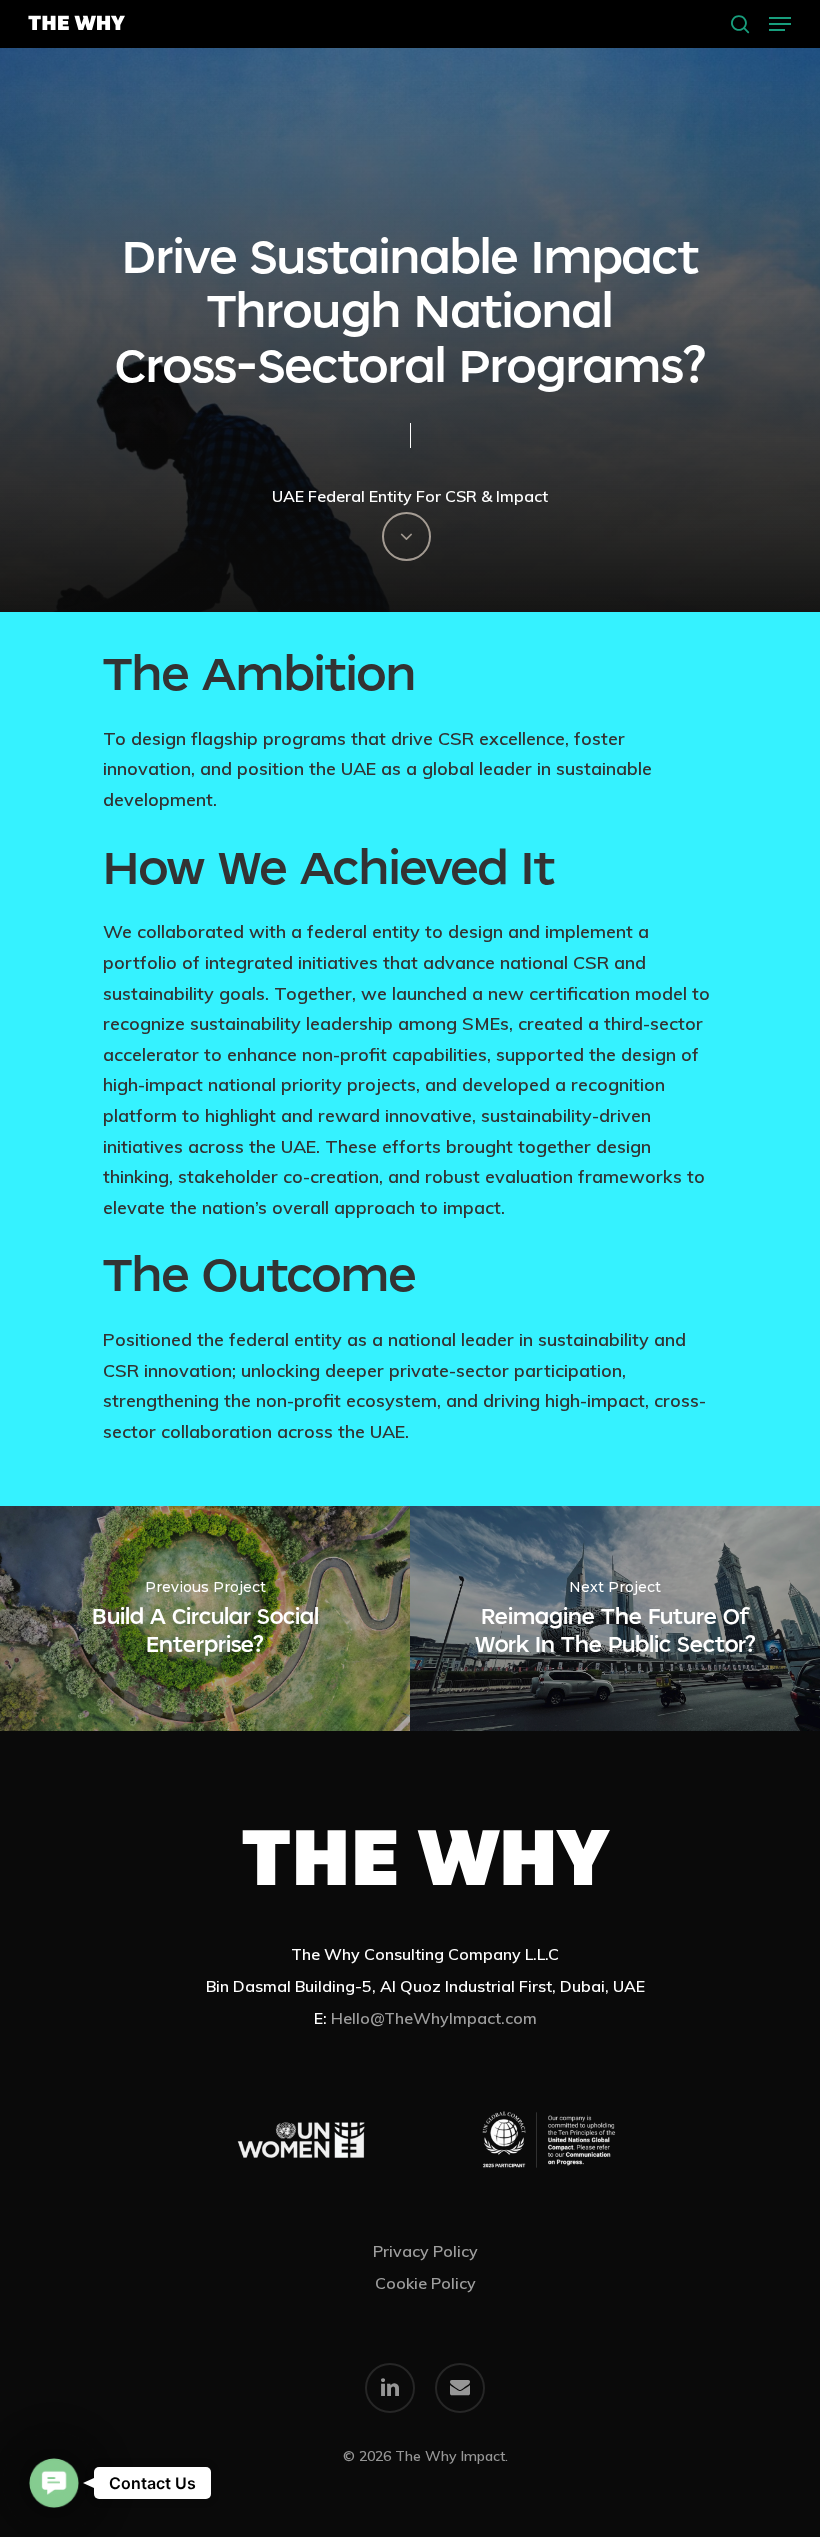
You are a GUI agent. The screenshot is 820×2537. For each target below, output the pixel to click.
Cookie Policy (425, 2283)
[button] (780, 24)
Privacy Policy (425, 2251)
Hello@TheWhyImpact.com (434, 2018)
